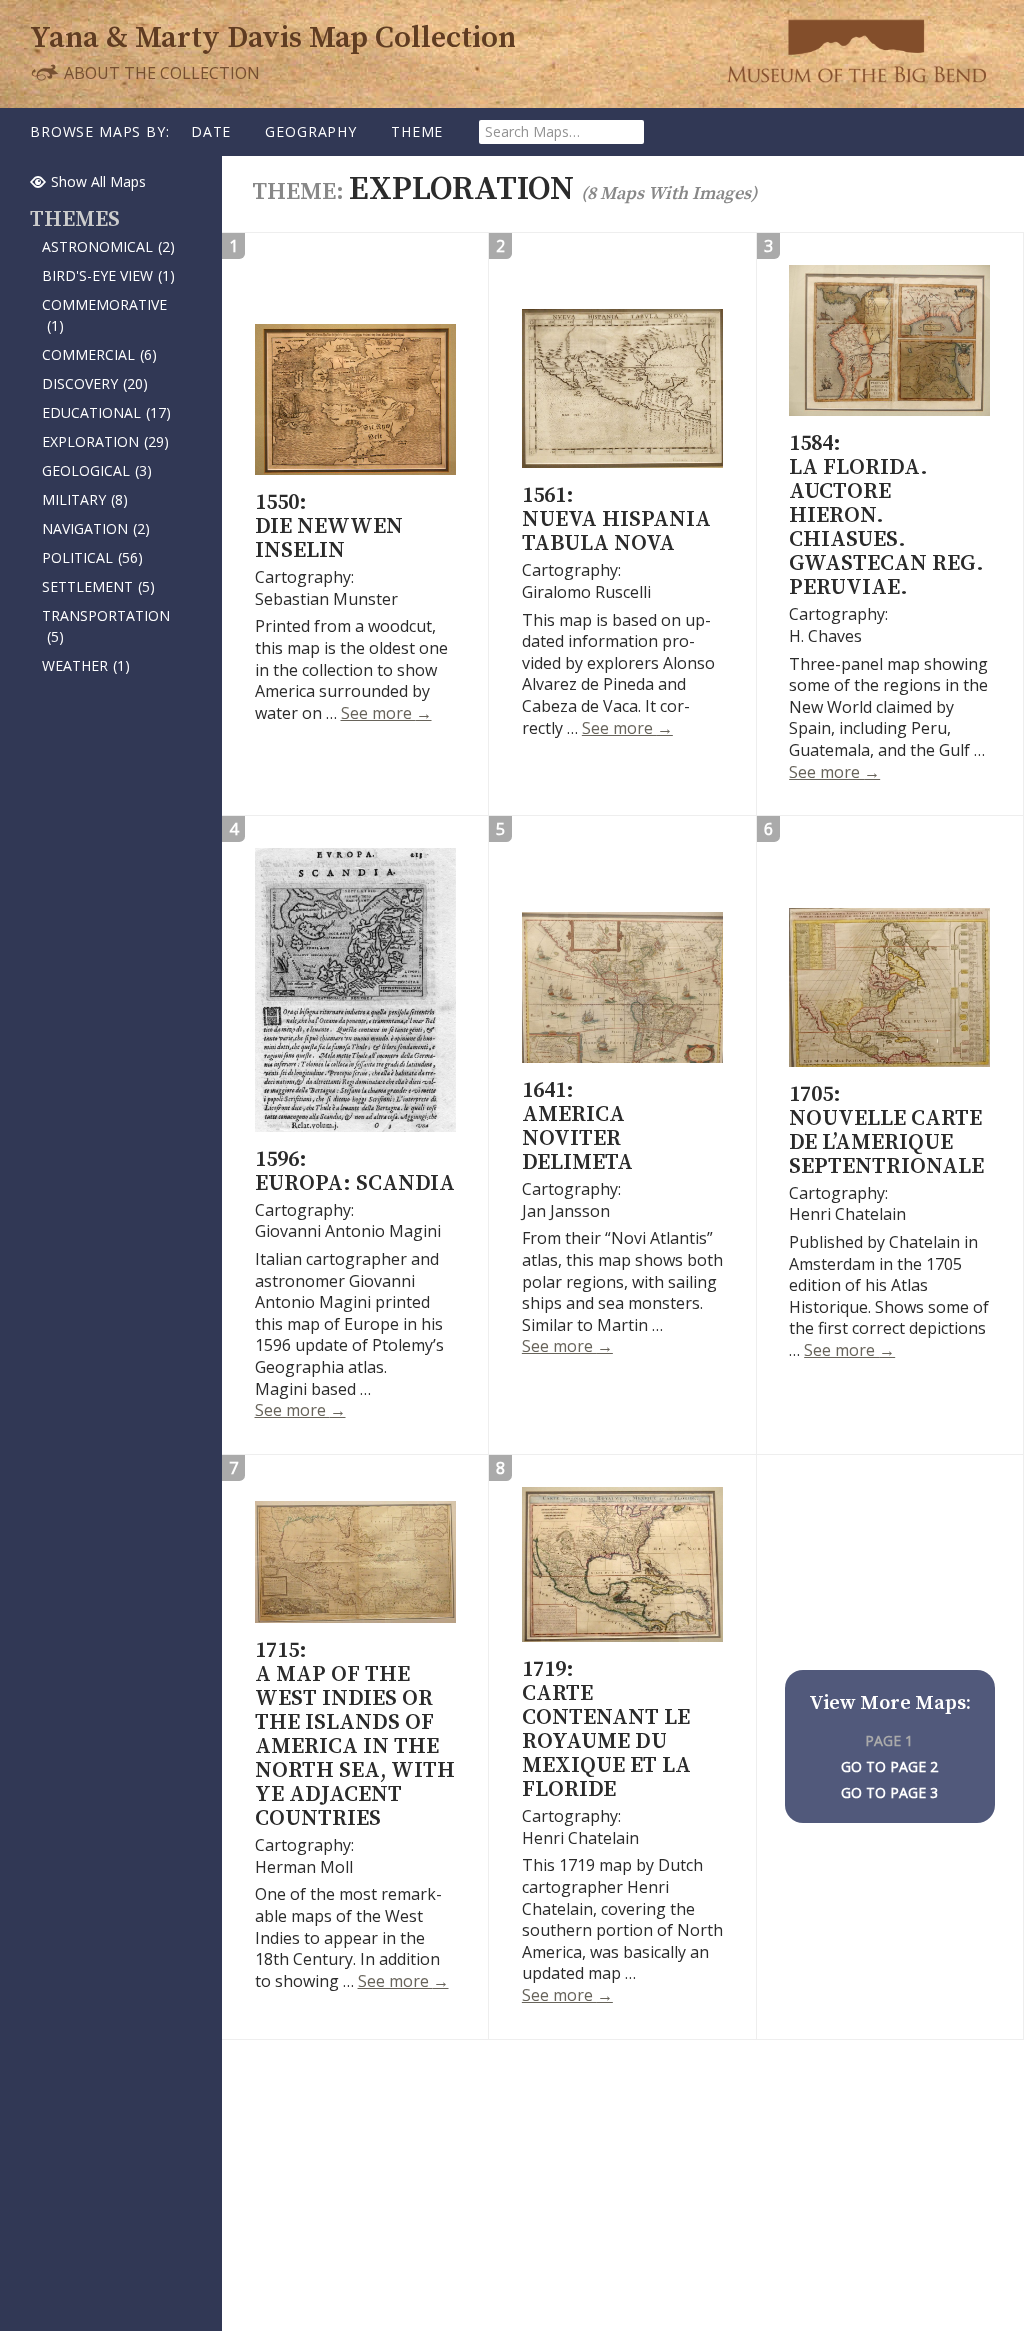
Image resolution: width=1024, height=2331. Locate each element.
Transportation (106, 626)
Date (211, 131)
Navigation (96, 528)
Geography (311, 131)
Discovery (95, 383)
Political (92, 557)
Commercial (99, 354)
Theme (417, 131)
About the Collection (160, 72)
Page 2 (914, 1766)
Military (85, 499)
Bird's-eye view (108, 275)
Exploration (105, 441)
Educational (106, 412)
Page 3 (914, 1792)
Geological (97, 470)
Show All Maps (98, 181)
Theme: (300, 192)
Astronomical (108, 246)
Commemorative (104, 315)
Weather (86, 665)
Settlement (98, 586)
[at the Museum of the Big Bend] (856, 50)
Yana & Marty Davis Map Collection (273, 38)
